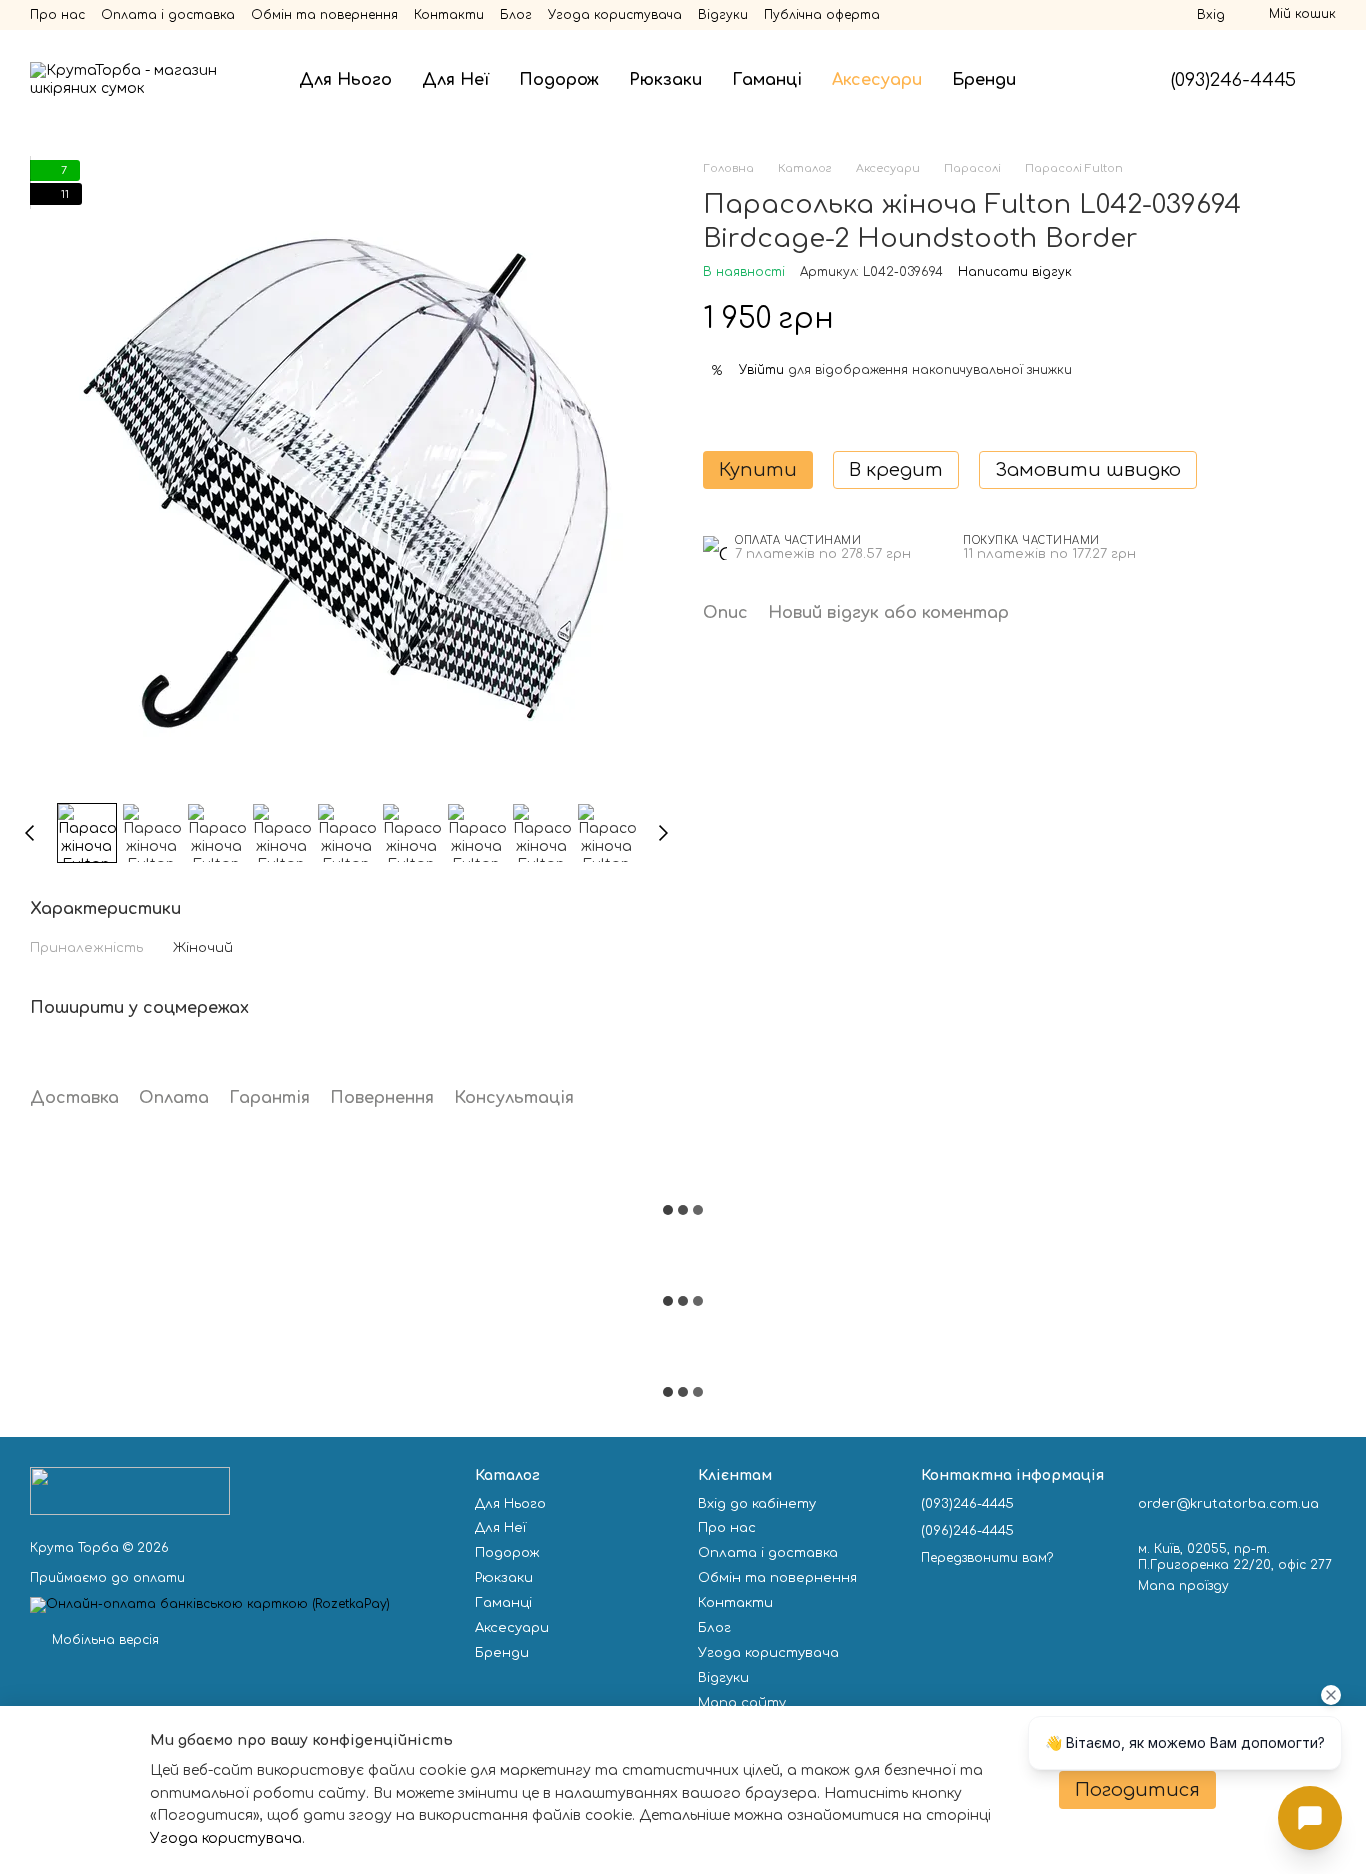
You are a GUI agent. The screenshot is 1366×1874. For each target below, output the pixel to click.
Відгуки (723, 15)
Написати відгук (1015, 272)
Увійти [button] (761, 370)
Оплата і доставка (168, 15)
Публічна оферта (822, 15)
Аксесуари (877, 80)
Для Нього (345, 80)
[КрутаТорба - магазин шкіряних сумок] (130, 1491)
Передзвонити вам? (987, 1558)
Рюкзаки (665, 80)
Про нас (57, 15)
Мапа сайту (742, 1703)
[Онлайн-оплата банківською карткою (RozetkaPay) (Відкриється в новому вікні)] (210, 1604)
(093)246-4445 (1233, 80)
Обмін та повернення (324, 15)
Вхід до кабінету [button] (757, 1504)
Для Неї (455, 80)
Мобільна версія (103, 1640)
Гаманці (767, 80)
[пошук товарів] (1067, 80)
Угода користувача (615, 15)
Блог (516, 15)
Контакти (449, 15)
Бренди (984, 80)
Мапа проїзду (1183, 1586)
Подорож (559, 80)
